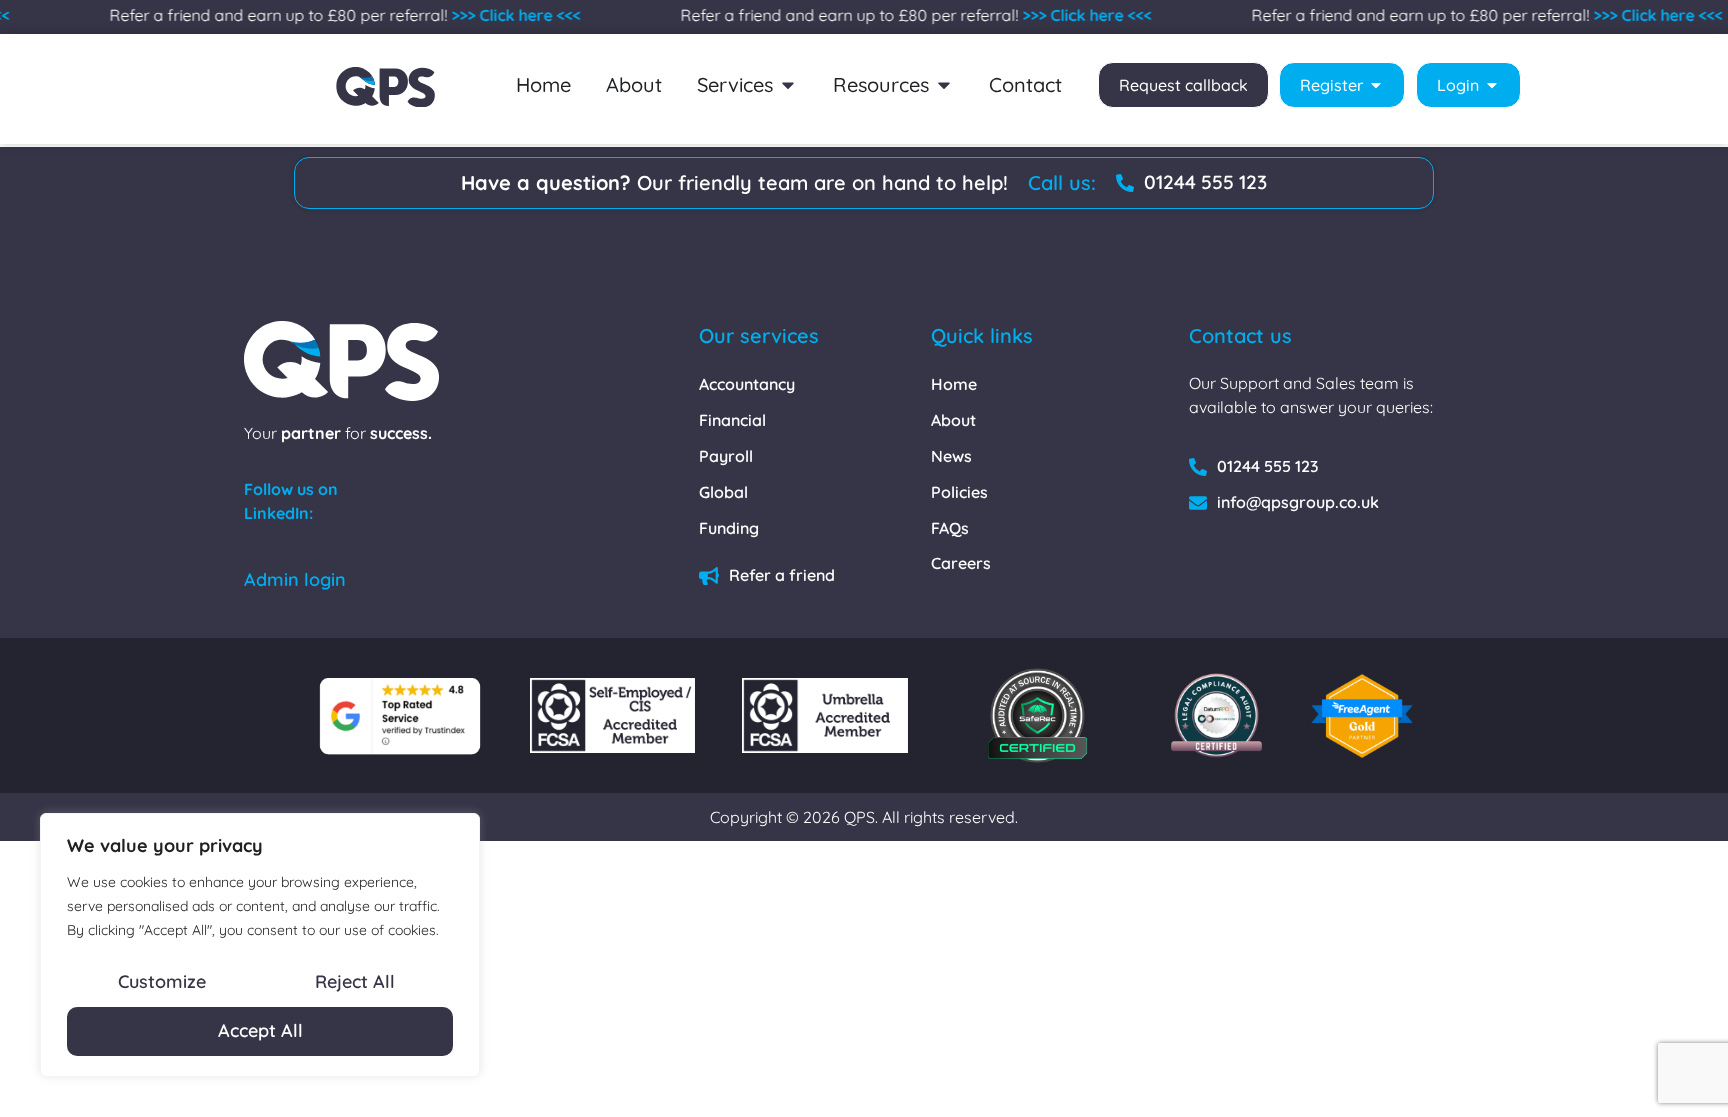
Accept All (260, 1030)
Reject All (355, 981)
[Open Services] (788, 85)
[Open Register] (1376, 85)
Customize (162, 981)
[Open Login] (1492, 85)
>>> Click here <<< (507, 15)
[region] (260, 945)
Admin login (295, 579)
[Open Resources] (944, 85)
